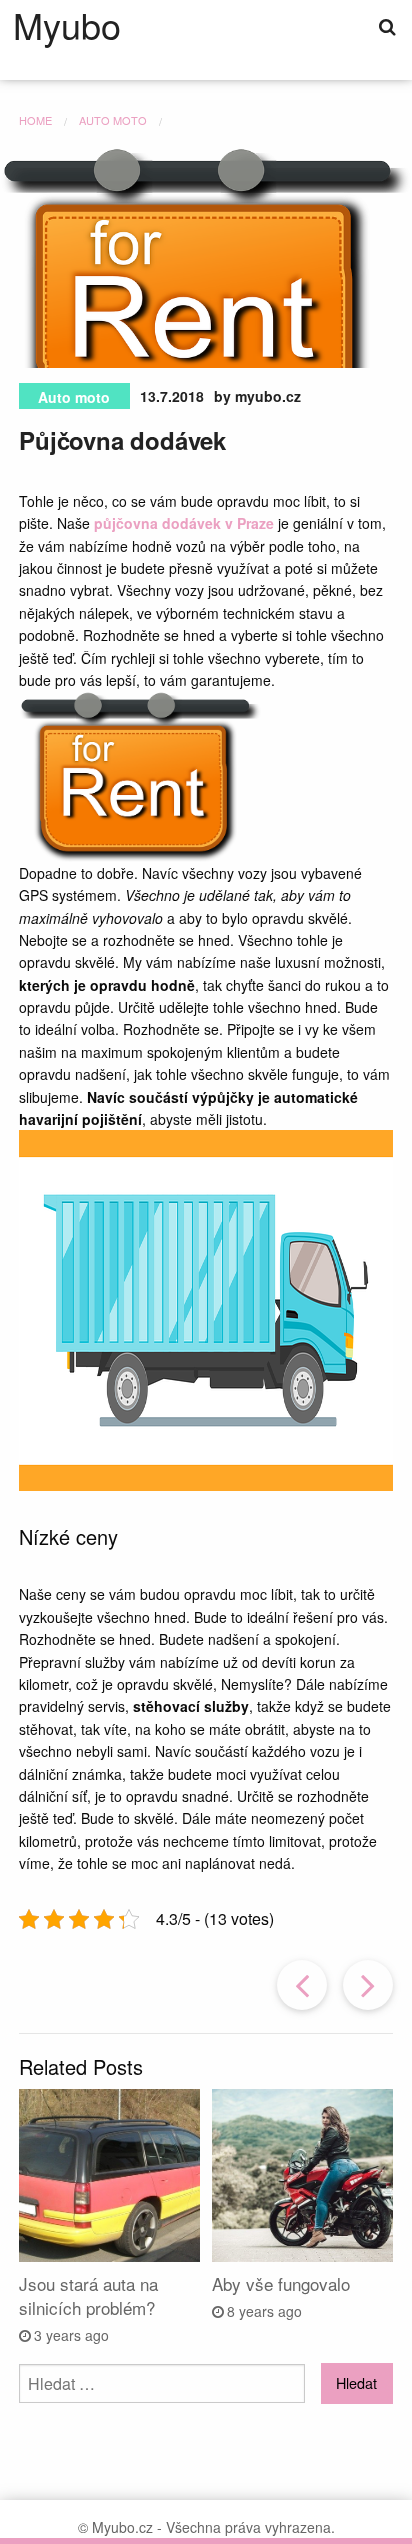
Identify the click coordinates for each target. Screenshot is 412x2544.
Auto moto (74, 397)
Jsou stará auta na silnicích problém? (88, 2295)
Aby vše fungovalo (281, 2283)
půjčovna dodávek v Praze (184, 523)
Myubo (67, 25)
